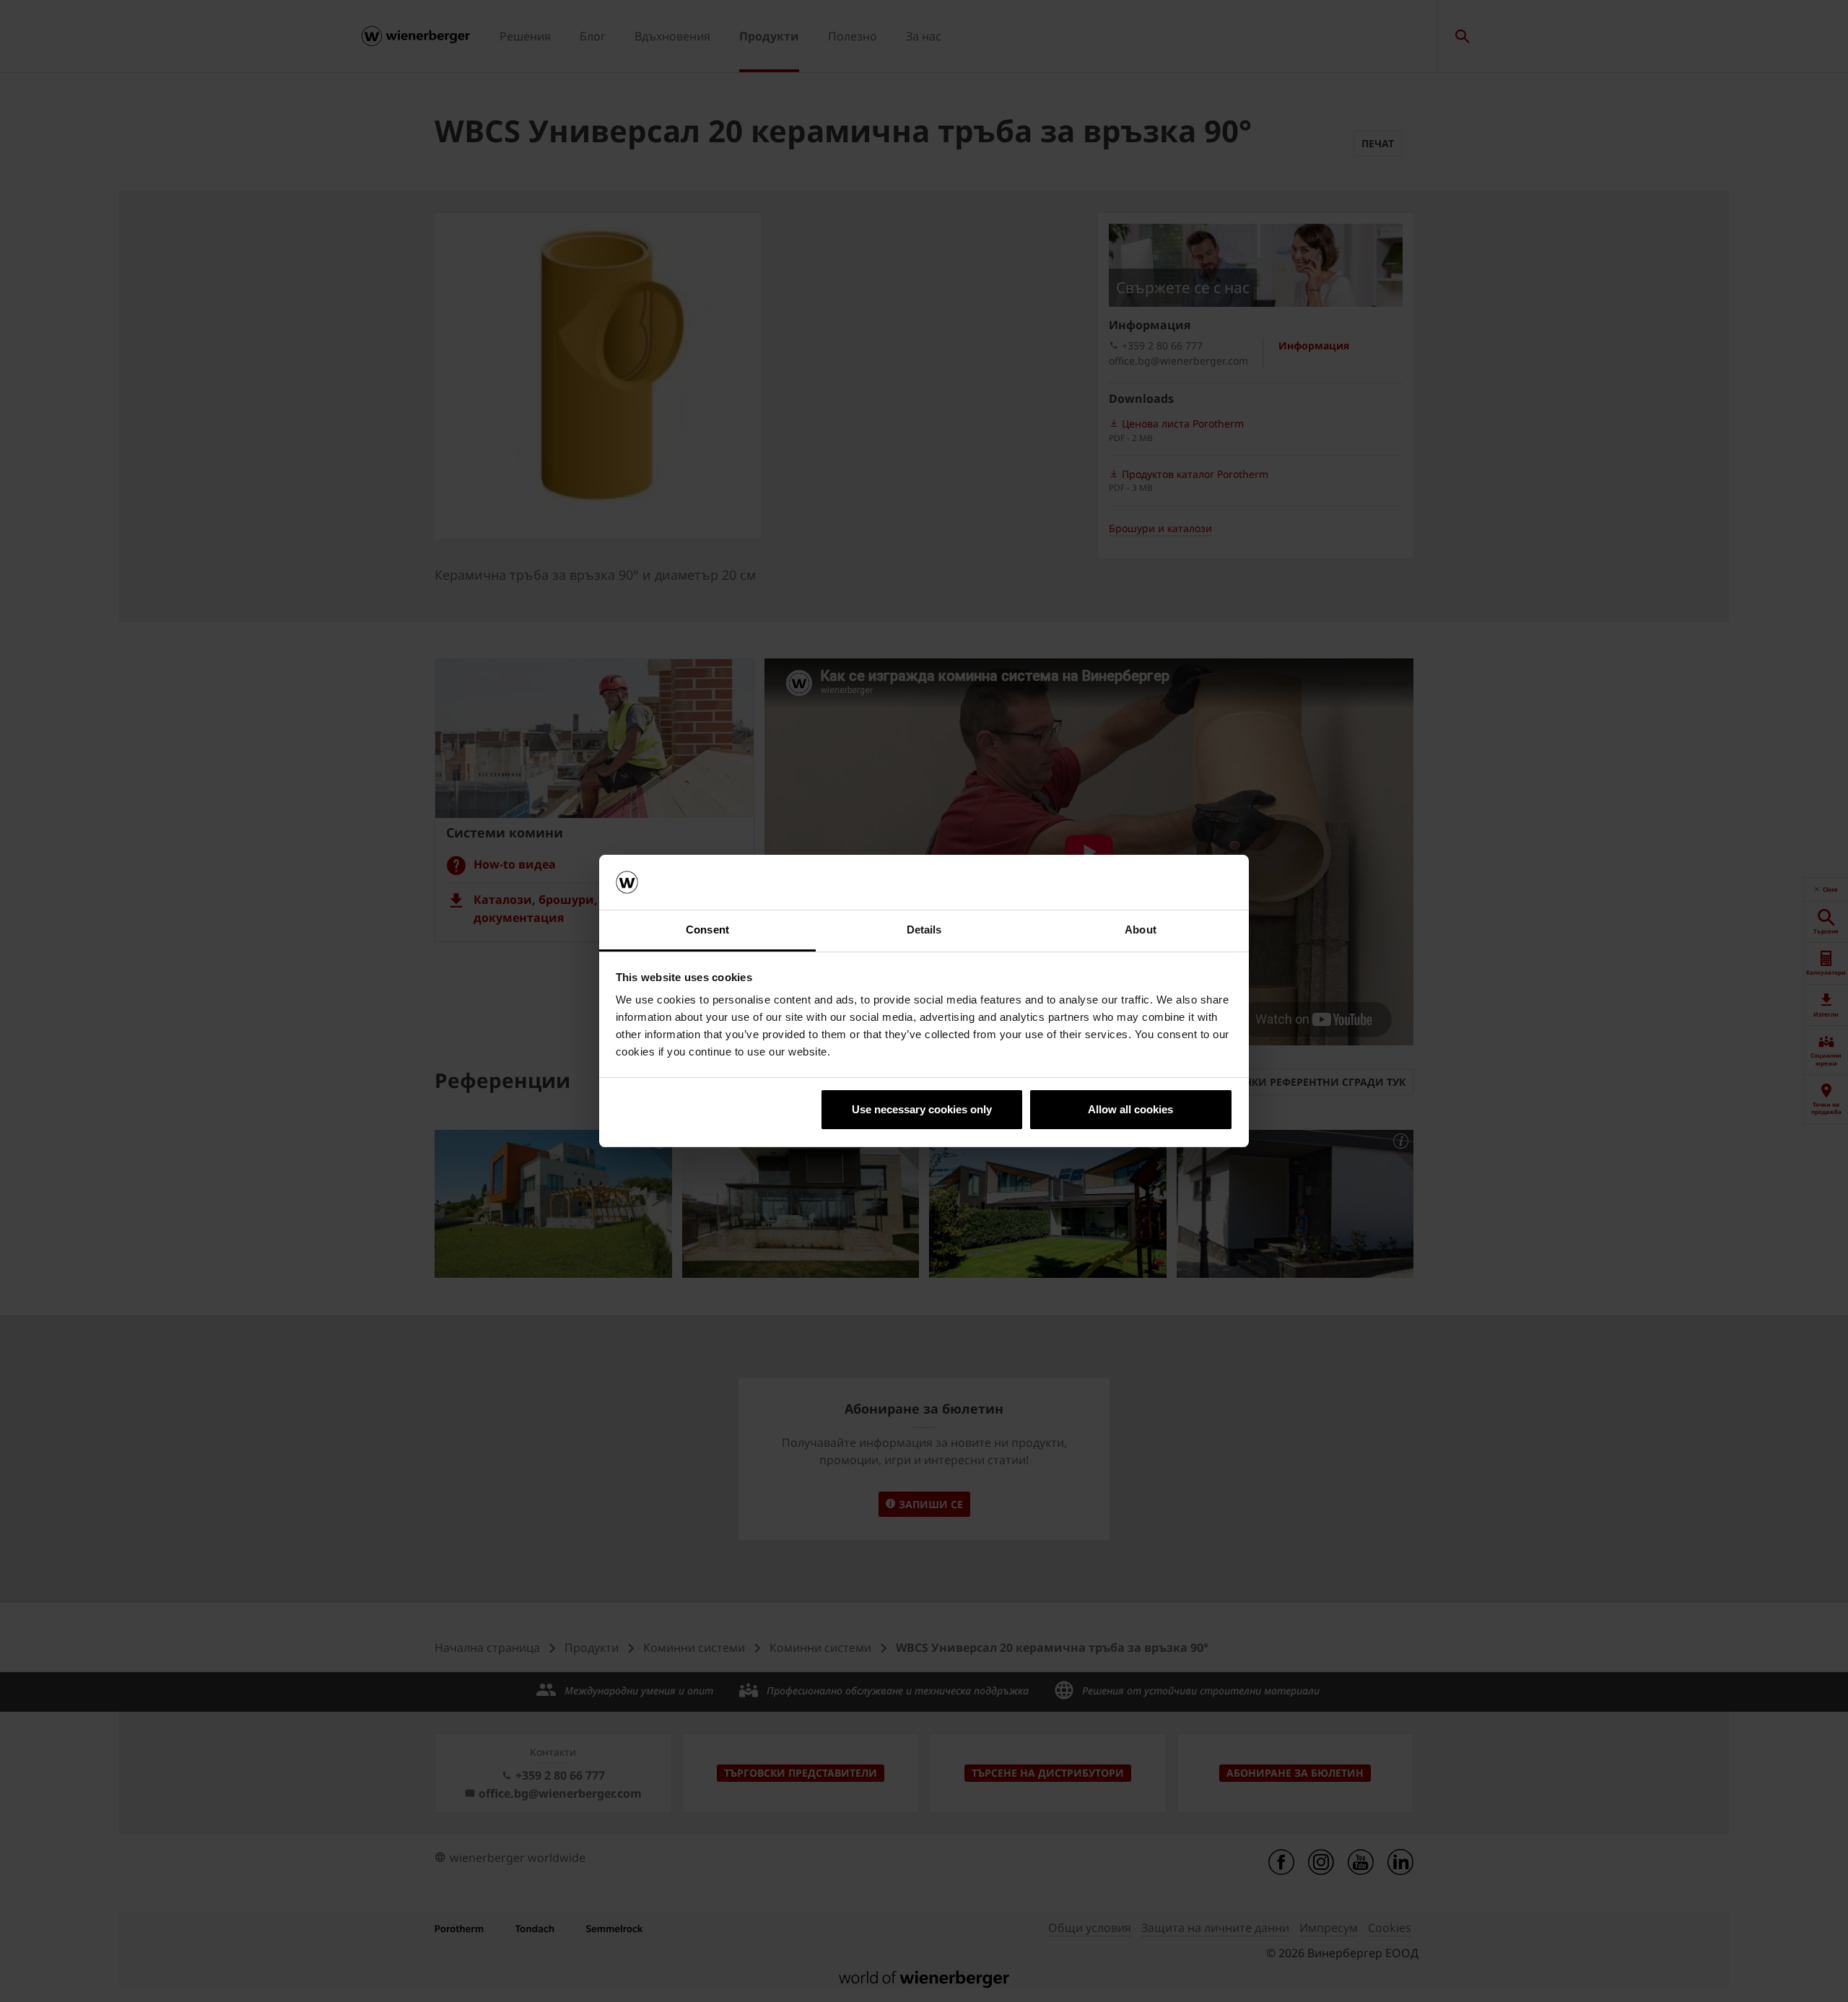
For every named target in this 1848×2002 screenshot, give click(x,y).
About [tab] (1141, 930)
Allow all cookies (1130, 1109)
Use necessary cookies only (922, 1109)
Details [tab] (924, 930)
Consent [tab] (707, 930)
